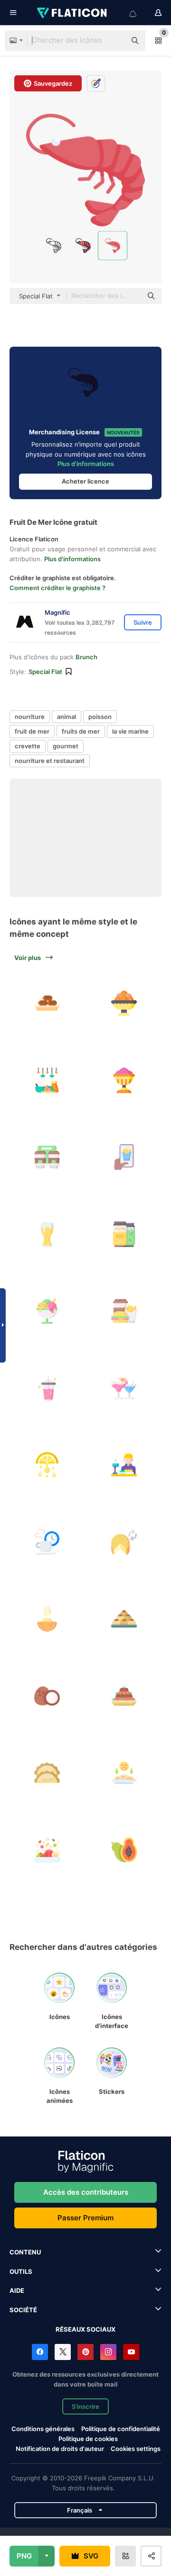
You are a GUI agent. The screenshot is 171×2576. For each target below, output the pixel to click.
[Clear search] (114, 41)
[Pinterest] (85, 2352)
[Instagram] (108, 2352)
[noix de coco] (47, 1696)
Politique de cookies (88, 2439)
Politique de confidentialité (121, 2429)
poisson (100, 717)
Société (23, 2310)
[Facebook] (40, 2352)
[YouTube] (131, 2352)
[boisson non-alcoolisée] (124, 1234)
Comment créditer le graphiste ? (57, 588)
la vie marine (130, 731)
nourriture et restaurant (50, 761)
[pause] (47, 1542)
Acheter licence (85, 481)
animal (66, 717)
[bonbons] (124, 1619)
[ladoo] (124, 1696)
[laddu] (124, 1003)
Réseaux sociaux (85, 2329)
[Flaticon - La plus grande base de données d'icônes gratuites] (73, 13)
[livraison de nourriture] (124, 1157)
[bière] (47, 1234)
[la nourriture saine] (47, 1850)
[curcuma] (124, 1080)
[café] (47, 1157)
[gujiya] (47, 1773)
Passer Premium (85, 2218)
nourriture (30, 717)
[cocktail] (124, 1388)
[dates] (47, 1003)
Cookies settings (136, 2449)
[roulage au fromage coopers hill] (124, 1542)
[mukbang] (124, 1465)
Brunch (86, 657)
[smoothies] (47, 1388)
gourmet (66, 746)
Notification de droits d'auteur (60, 2449)
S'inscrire (85, 2406)
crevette (28, 746)
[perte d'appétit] (124, 1773)
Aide (17, 2290)
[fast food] (124, 1311)
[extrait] (47, 1465)
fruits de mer (81, 731)
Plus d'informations (86, 464)
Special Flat (45, 672)
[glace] (47, 1311)
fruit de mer (32, 731)
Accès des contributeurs (86, 2192)
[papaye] (124, 1850)
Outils (21, 2271)
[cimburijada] (47, 1619)
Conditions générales (43, 2429)
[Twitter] (63, 2352)
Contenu (25, 2252)
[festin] (47, 1080)
